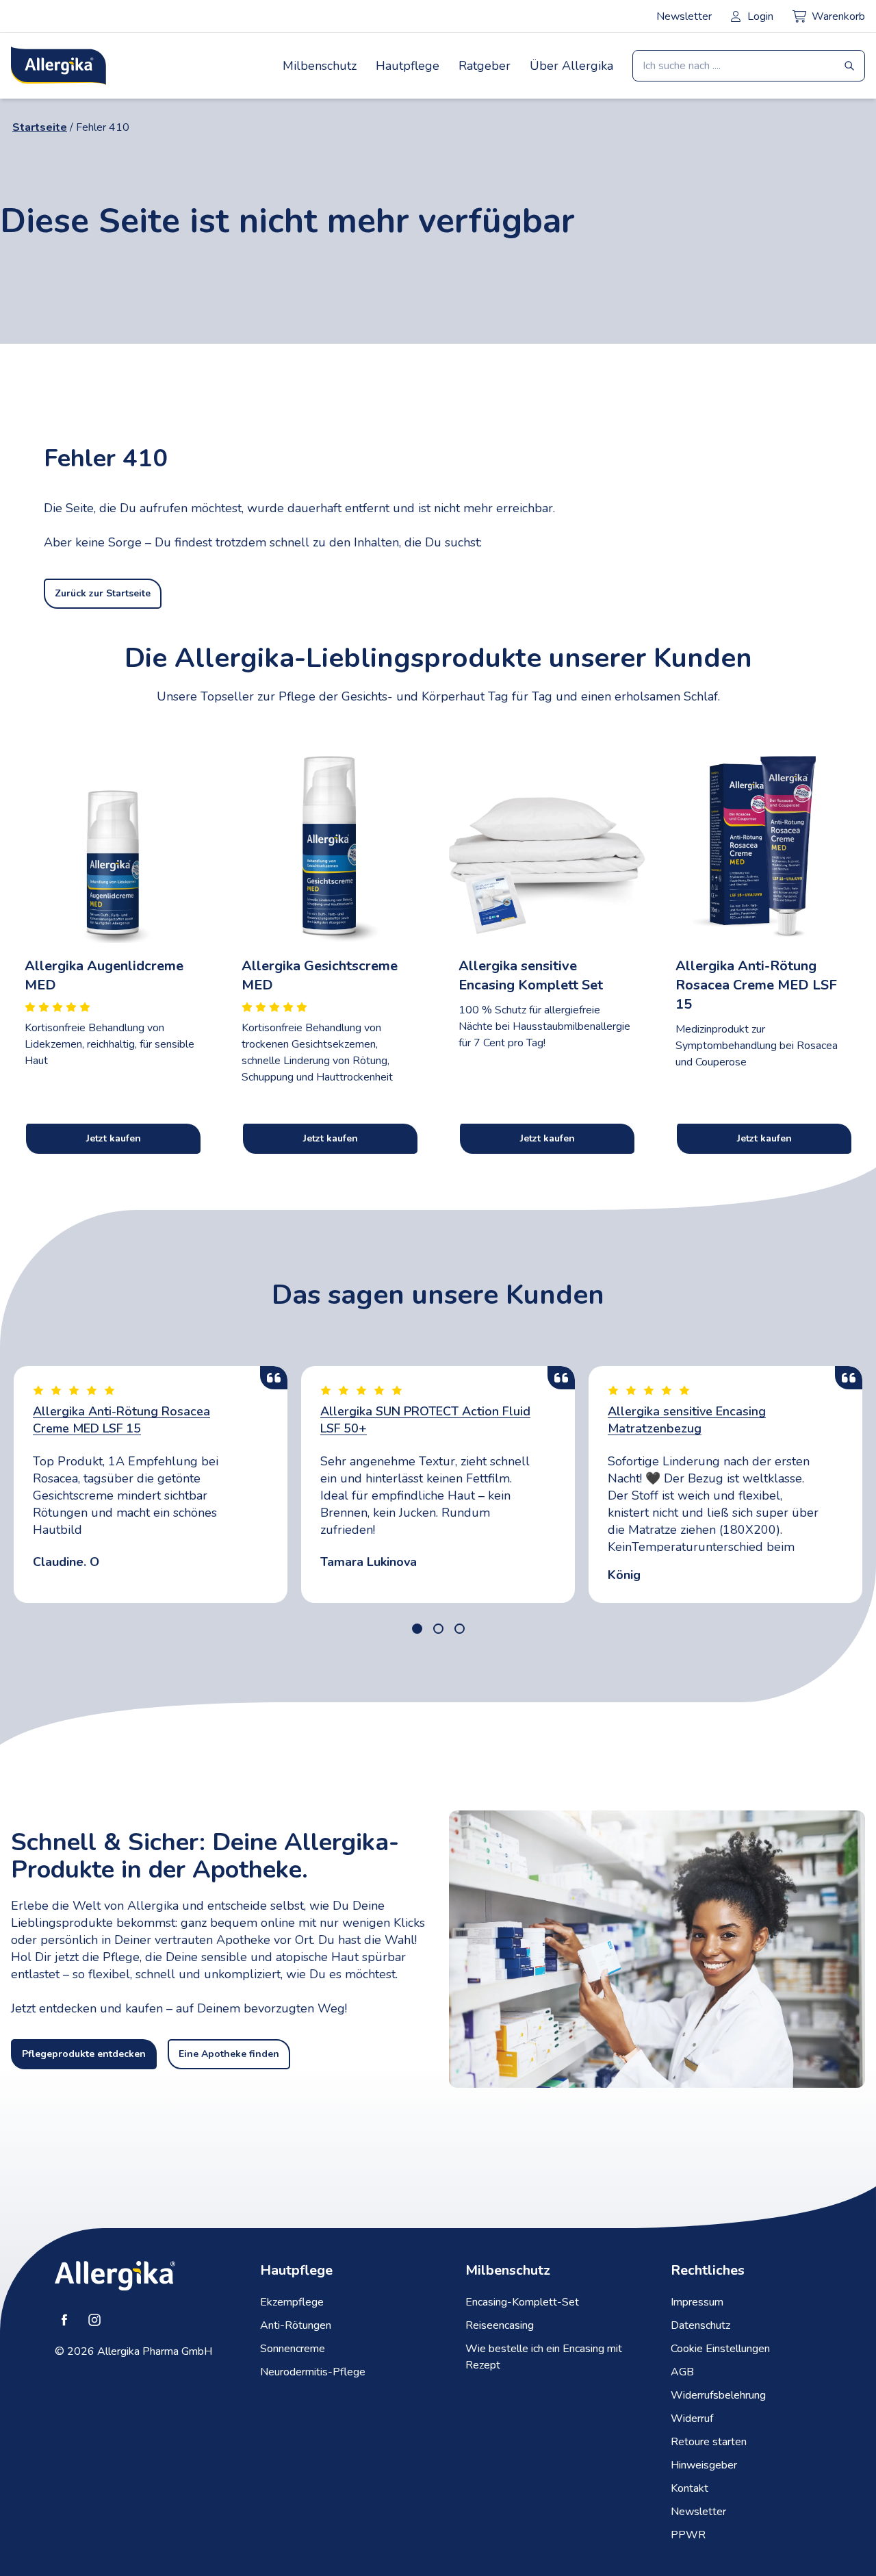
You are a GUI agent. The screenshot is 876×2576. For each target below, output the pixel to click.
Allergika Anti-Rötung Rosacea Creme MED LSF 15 (121, 1420)
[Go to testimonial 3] (460, 1629)
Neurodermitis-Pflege (313, 2372)
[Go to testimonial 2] (438, 1629)
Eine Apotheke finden (229, 2054)
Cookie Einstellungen (720, 2349)
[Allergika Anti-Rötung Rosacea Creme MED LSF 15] (763, 841)
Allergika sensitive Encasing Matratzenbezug (687, 1420)
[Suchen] (849, 66)
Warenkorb (838, 16)
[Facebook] (64, 2320)
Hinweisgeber (704, 2465)
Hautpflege (408, 66)
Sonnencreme (293, 2349)
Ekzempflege (292, 2302)
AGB (682, 2372)
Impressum (697, 2302)
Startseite (40, 127)
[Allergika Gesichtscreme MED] (330, 841)
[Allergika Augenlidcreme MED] (113, 841)
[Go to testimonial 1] (417, 1629)
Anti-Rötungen (296, 2325)
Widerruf (692, 2419)
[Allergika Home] (59, 66)
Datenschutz (700, 2325)
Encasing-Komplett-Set (522, 2302)
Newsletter (684, 16)
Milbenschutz (320, 66)
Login (760, 16)
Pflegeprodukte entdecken (84, 2054)
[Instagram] (94, 2320)
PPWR (688, 2535)
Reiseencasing (500, 2325)
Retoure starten (709, 2442)
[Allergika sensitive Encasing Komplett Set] (546, 841)
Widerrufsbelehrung (718, 2395)
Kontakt (690, 2488)
